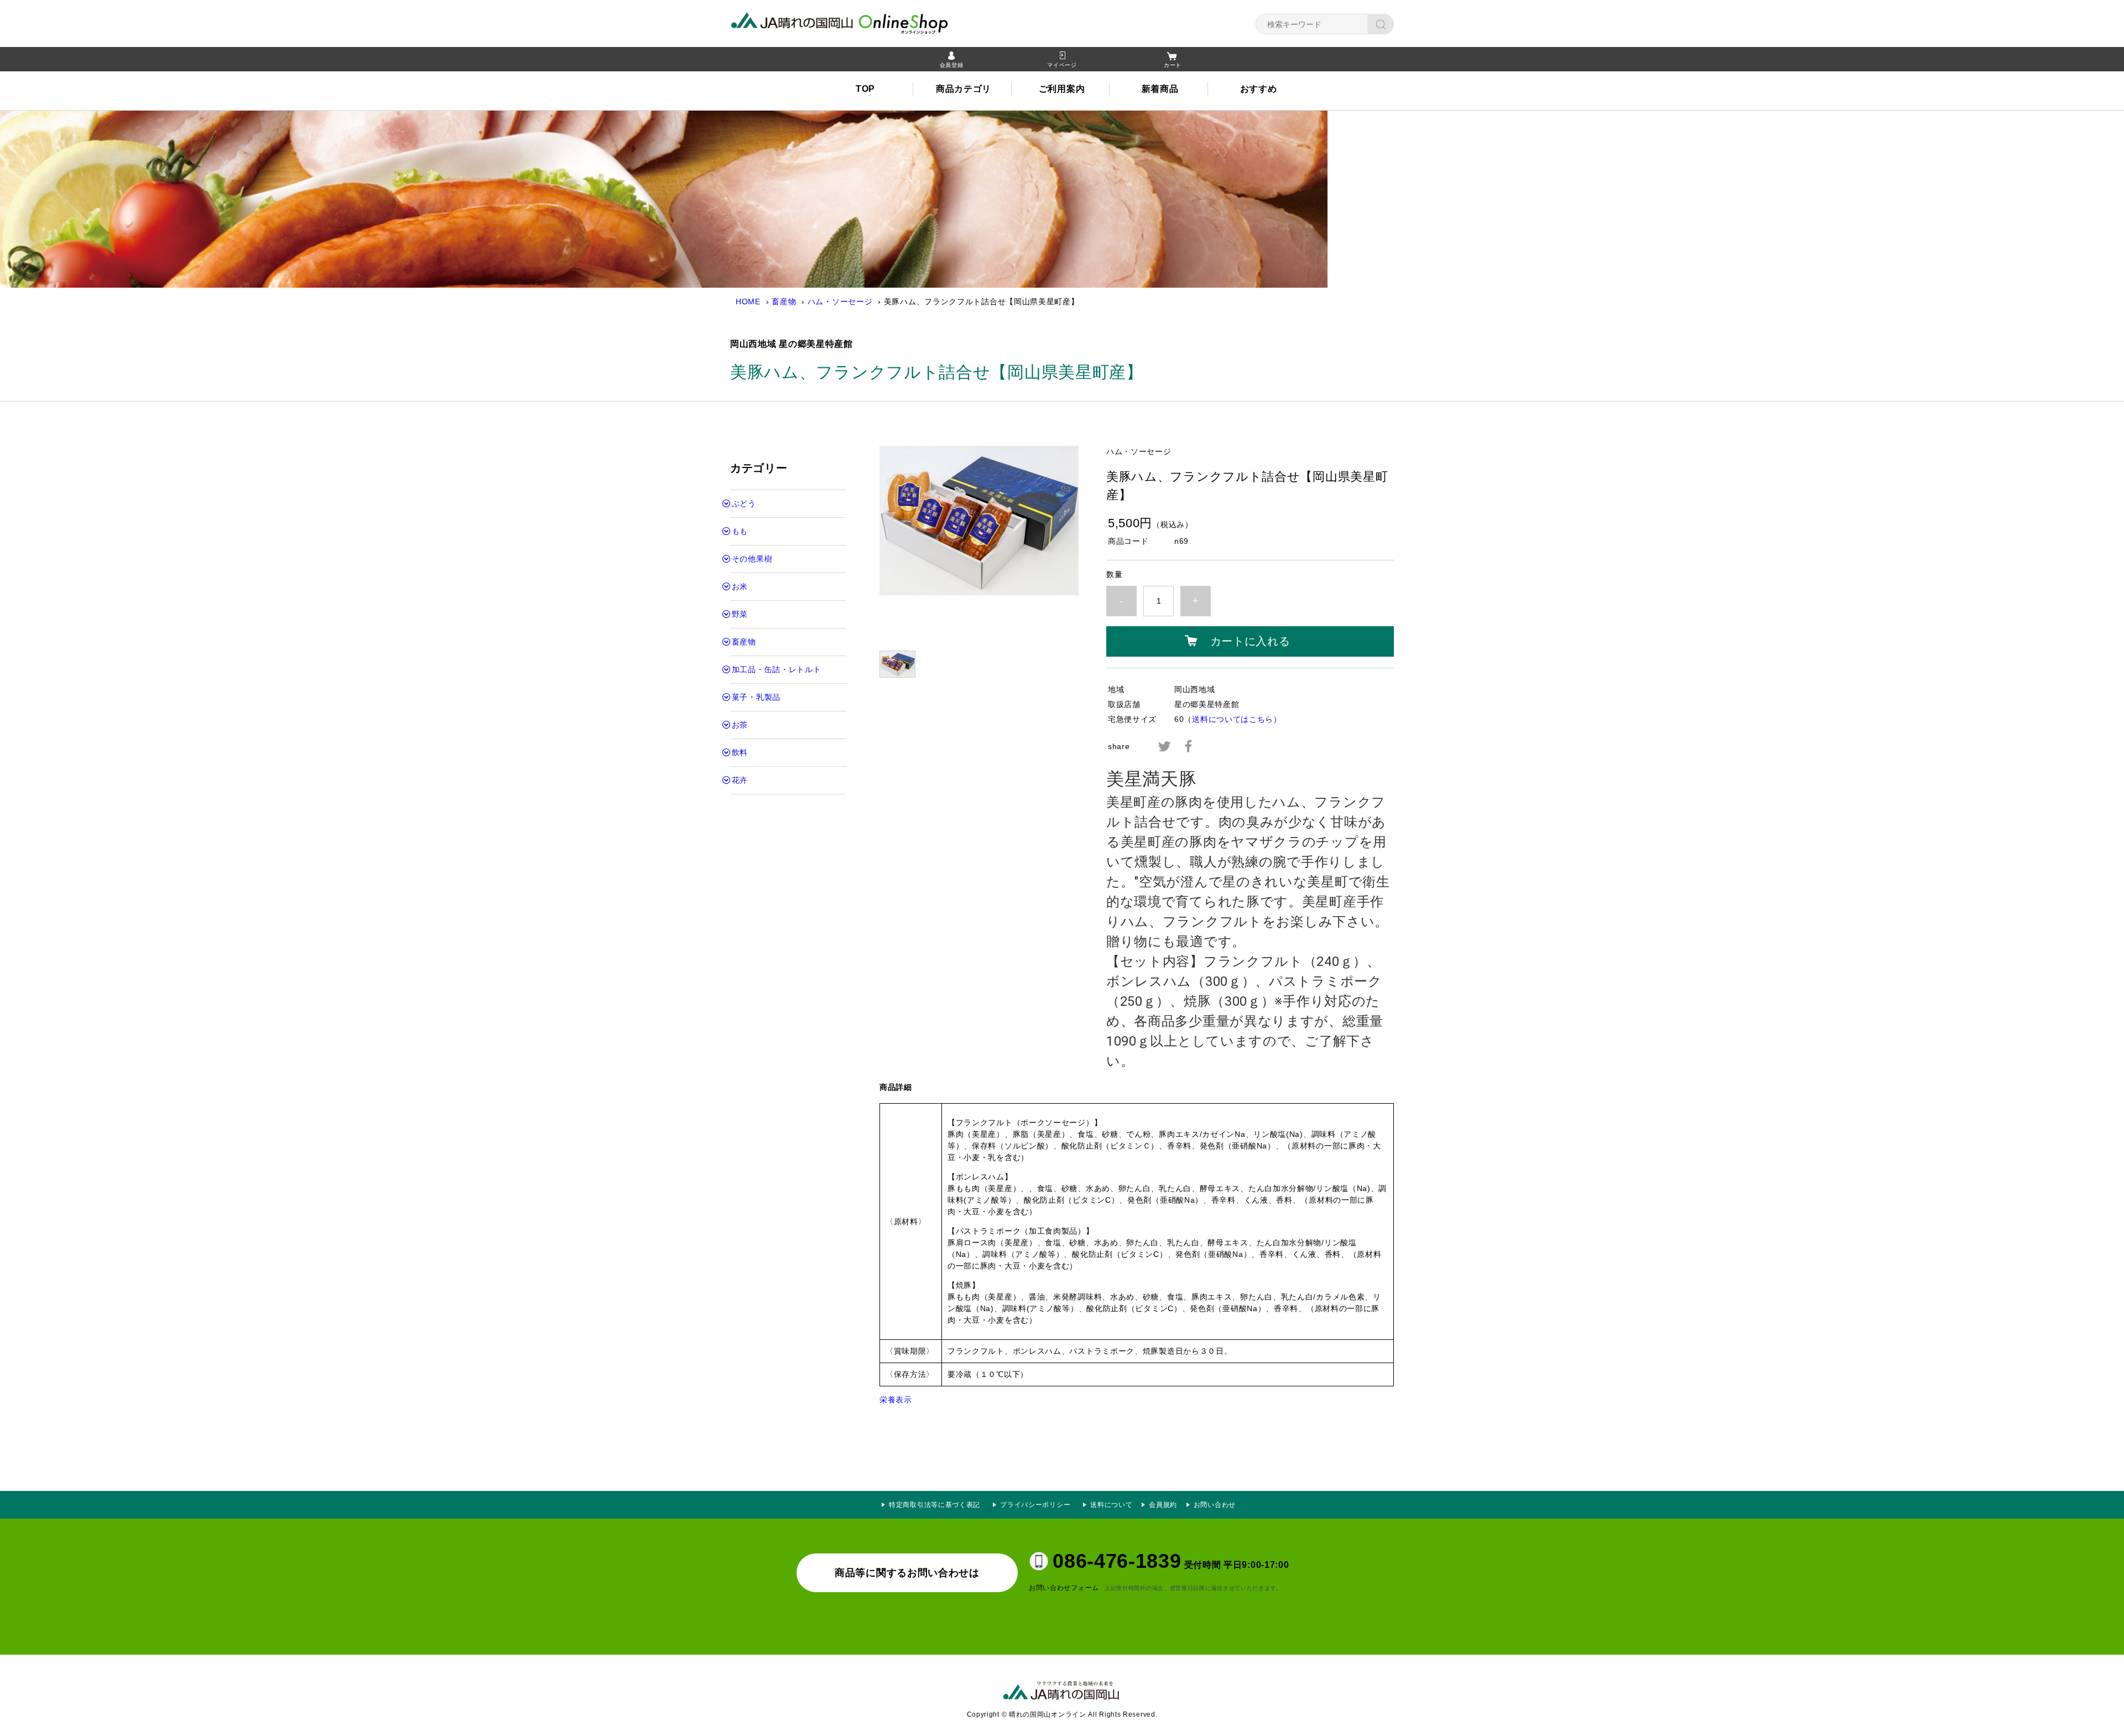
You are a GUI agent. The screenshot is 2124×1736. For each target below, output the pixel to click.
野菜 (740, 614)
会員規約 (1163, 1505)
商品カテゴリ (964, 89)
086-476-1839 (1117, 1561)
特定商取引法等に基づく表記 (935, 1505)
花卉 (740, 780)
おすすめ (1259, 89)
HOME (748, 302)
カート (1173, 65)
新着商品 (1160, 89)
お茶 (740, 725)
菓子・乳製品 (756, 697)
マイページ (1062, 65)
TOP (865, 89)
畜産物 (784, 302)
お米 (740, 586)
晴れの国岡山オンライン (860, 22)
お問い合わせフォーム (1064, 1588)
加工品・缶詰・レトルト (777, 669)
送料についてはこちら (1233, 719)
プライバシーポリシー (1039, 1505)
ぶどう (744, 503)
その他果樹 (752, 559)
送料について (1111, 1505)
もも (740, 531)
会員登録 (952, 65)
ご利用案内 (1062, 89)
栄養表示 (896, 1400)
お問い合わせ (1215, 1505)
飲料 (740, 752)
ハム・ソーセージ (840, 302)
